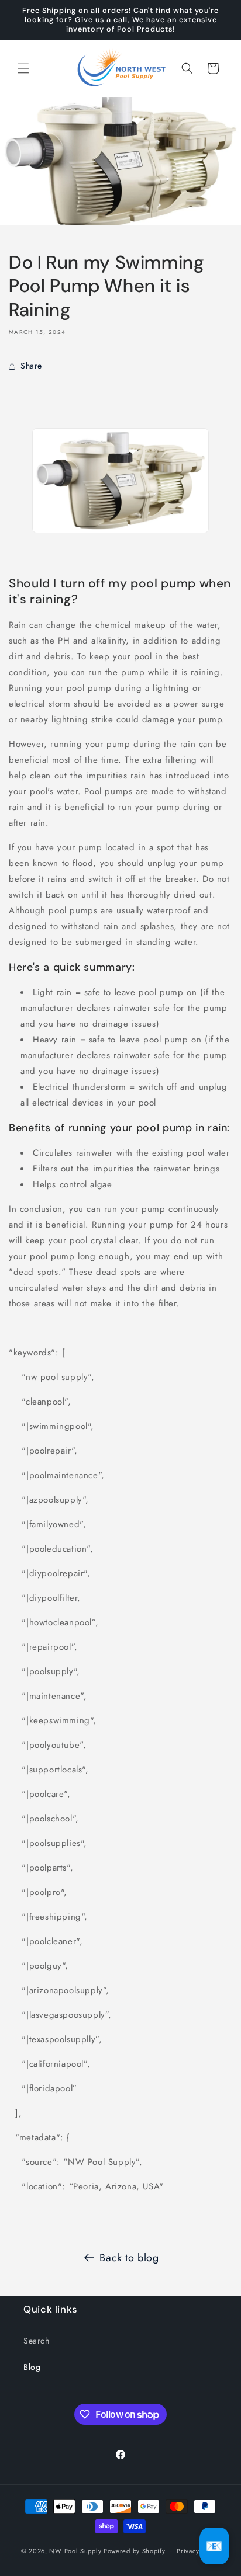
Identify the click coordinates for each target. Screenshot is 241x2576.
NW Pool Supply (75, 2551)
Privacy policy (198, 2551)
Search (37, 2341)
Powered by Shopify (135, 2551)
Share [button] (31, 366)
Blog (32, 2367)
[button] (23, 68)
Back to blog (129, 2258)
